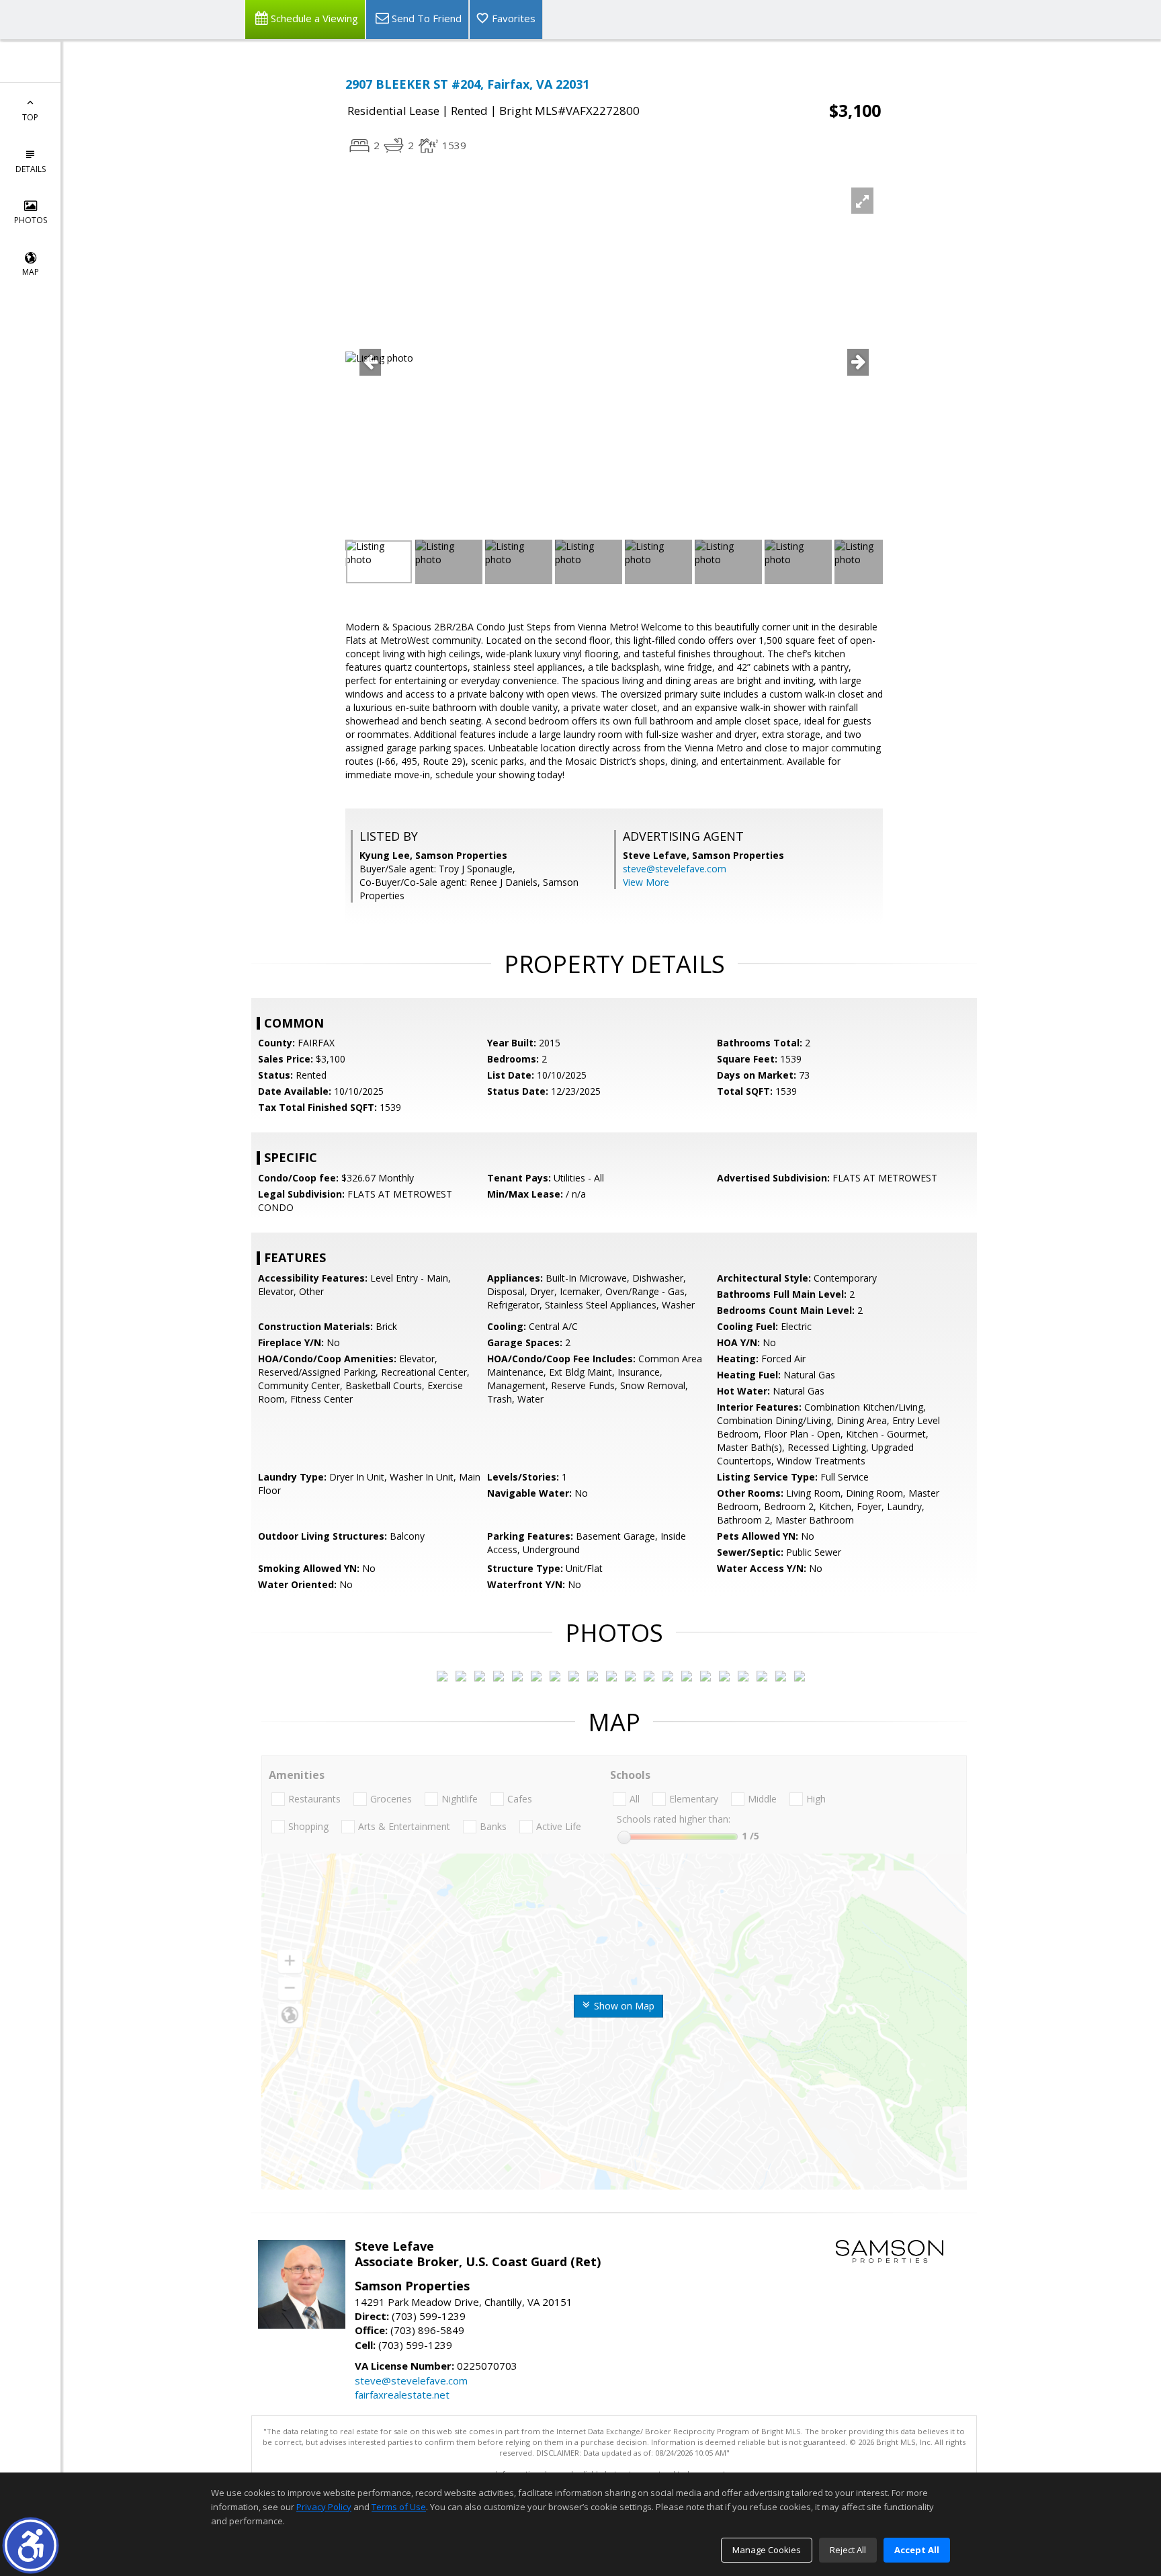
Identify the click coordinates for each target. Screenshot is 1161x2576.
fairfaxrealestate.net (402, 2395)
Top (30, 117)
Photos (31, 220)
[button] (31, 2545)
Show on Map (623, 2006)
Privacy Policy (324, 2507)
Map (31, 272)
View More (646, 882)
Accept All (917, 2550)
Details (31, 169)
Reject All (848, 2550)
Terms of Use (399, 2507)
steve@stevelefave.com (675, 869)
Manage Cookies (767, 2550)
